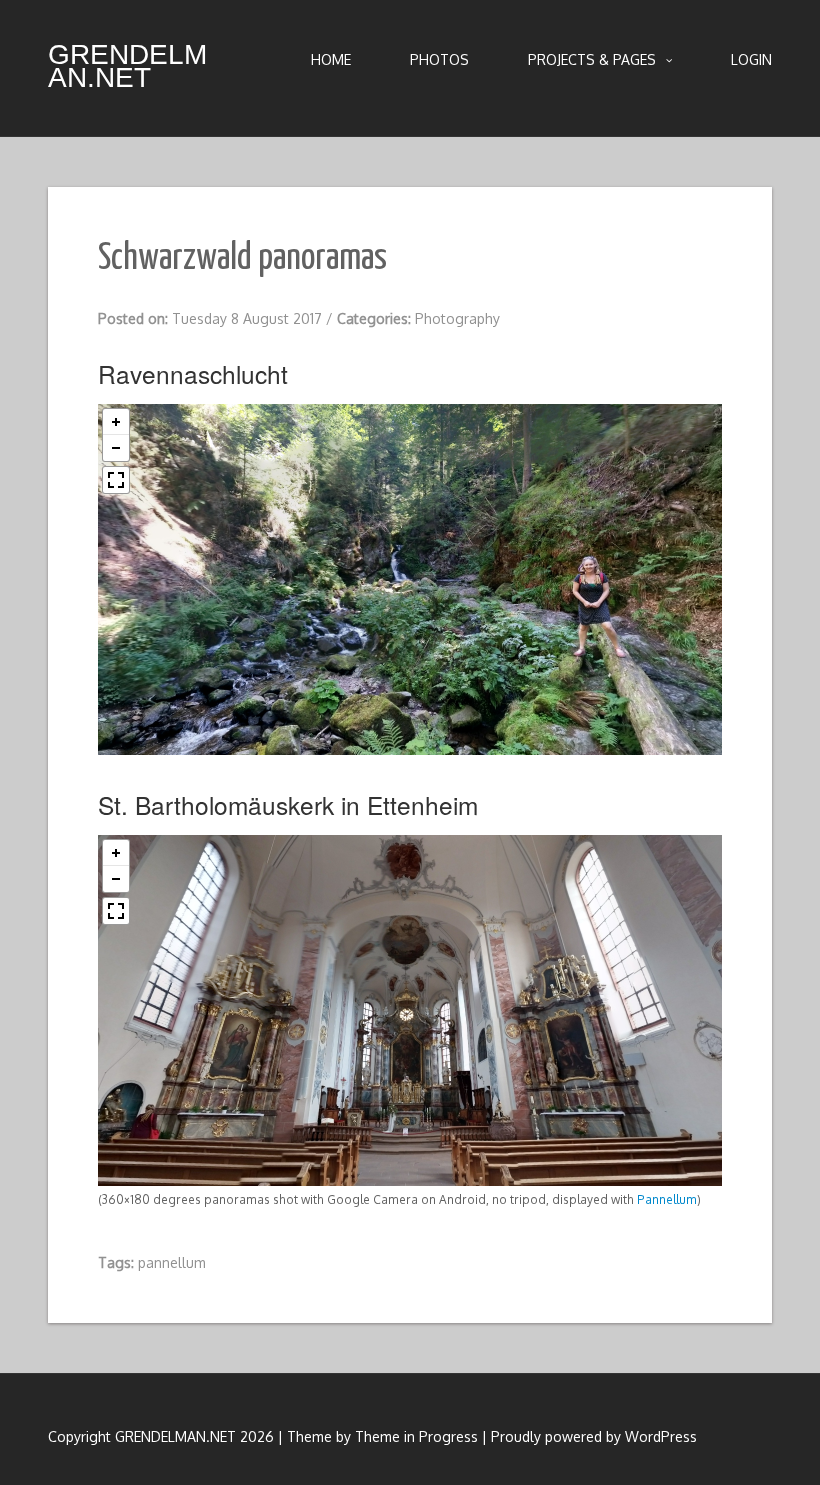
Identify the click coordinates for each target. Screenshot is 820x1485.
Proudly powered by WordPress (594, 1436)
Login (751, 59)
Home (331, 59)
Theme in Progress (416, 1436)
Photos (439, 59)
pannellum (172, 1262)
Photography (457, 318)
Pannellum (667, 1199)
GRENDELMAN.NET (127, 66)
